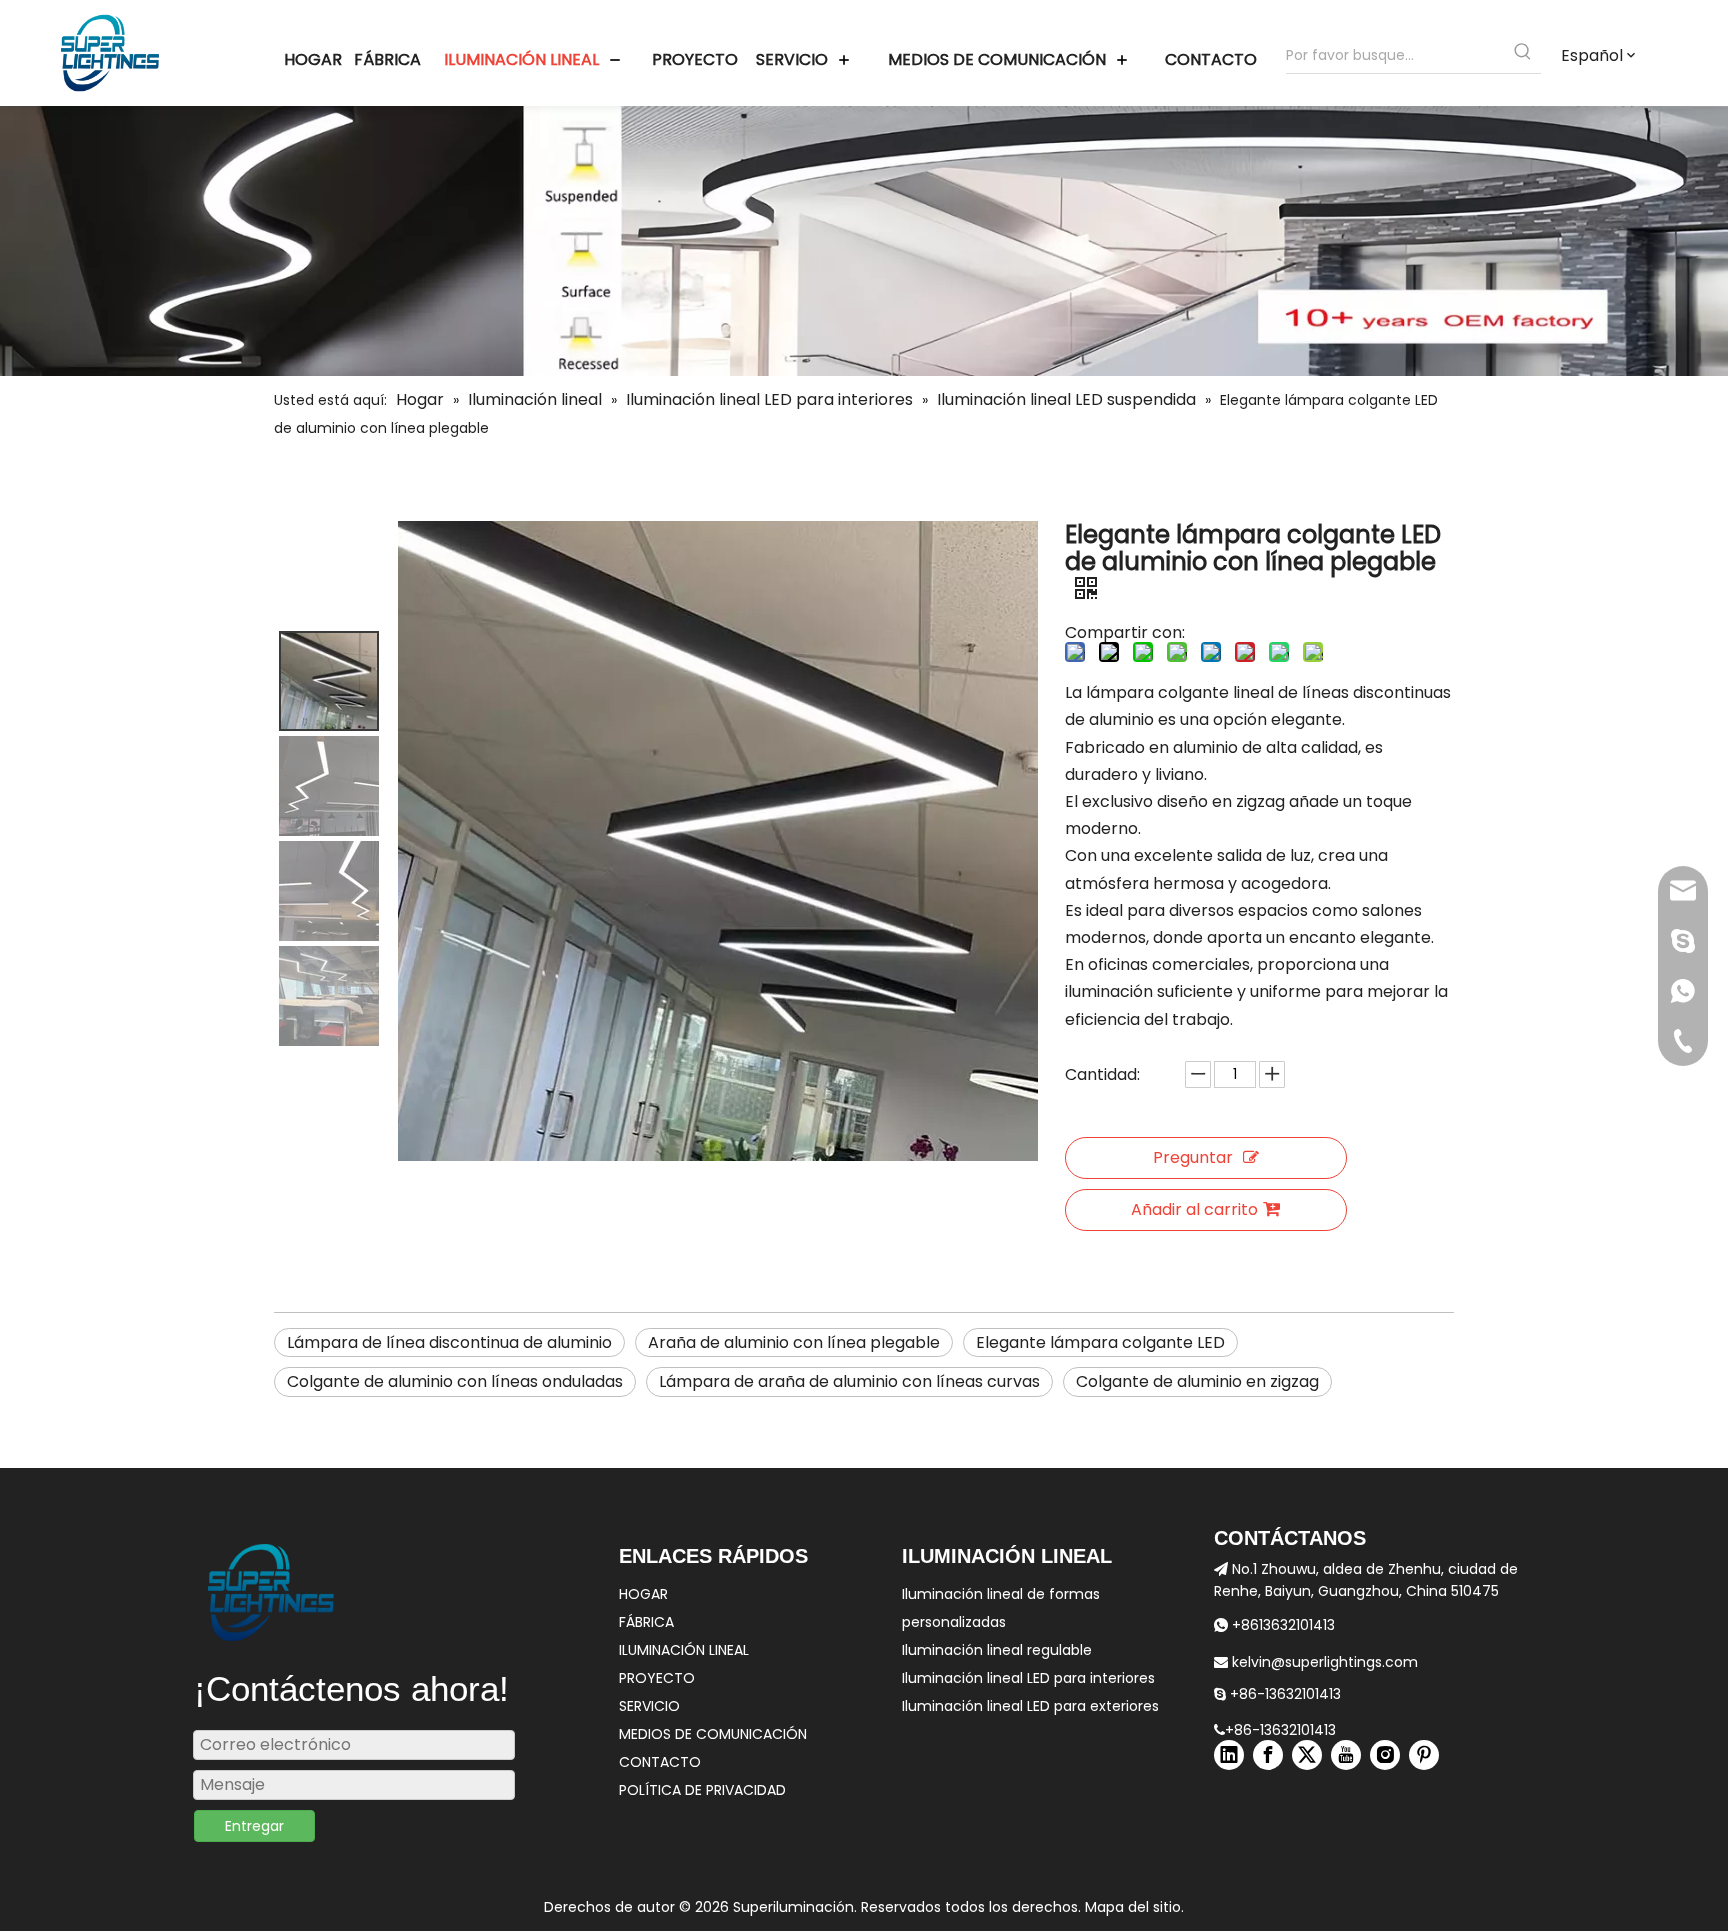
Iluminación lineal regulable (997, 1650)
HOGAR (643, 1594)
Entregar (254, 1826)
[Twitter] (1307, 1755)
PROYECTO (657, 1678)
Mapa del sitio (1133, 1907)
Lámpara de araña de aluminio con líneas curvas (849, 1381)
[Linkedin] (1229, 1755)
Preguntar (1193, 1157)
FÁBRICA (646, 1622)
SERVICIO (649, 1706)
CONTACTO (660, 1762)
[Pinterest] (1424, 1755)
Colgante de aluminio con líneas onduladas (455, 1381)
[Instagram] (1385, 1755)
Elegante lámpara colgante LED (1100, 1342)
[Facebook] (1268, 1755)
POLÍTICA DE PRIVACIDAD (702, 1790)
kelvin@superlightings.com (1316, 1662)
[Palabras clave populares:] (1523, 55)
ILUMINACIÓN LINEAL (684, 1650)
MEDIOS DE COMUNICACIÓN (713, 1734)
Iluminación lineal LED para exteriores (1030, 1706)
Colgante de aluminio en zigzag (1197, 1381)
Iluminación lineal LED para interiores (1028, 1678)
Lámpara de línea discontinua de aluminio (449, 1342)
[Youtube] (1346, 1755)
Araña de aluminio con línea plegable (794, 1342)
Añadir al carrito (1194, 1209)
